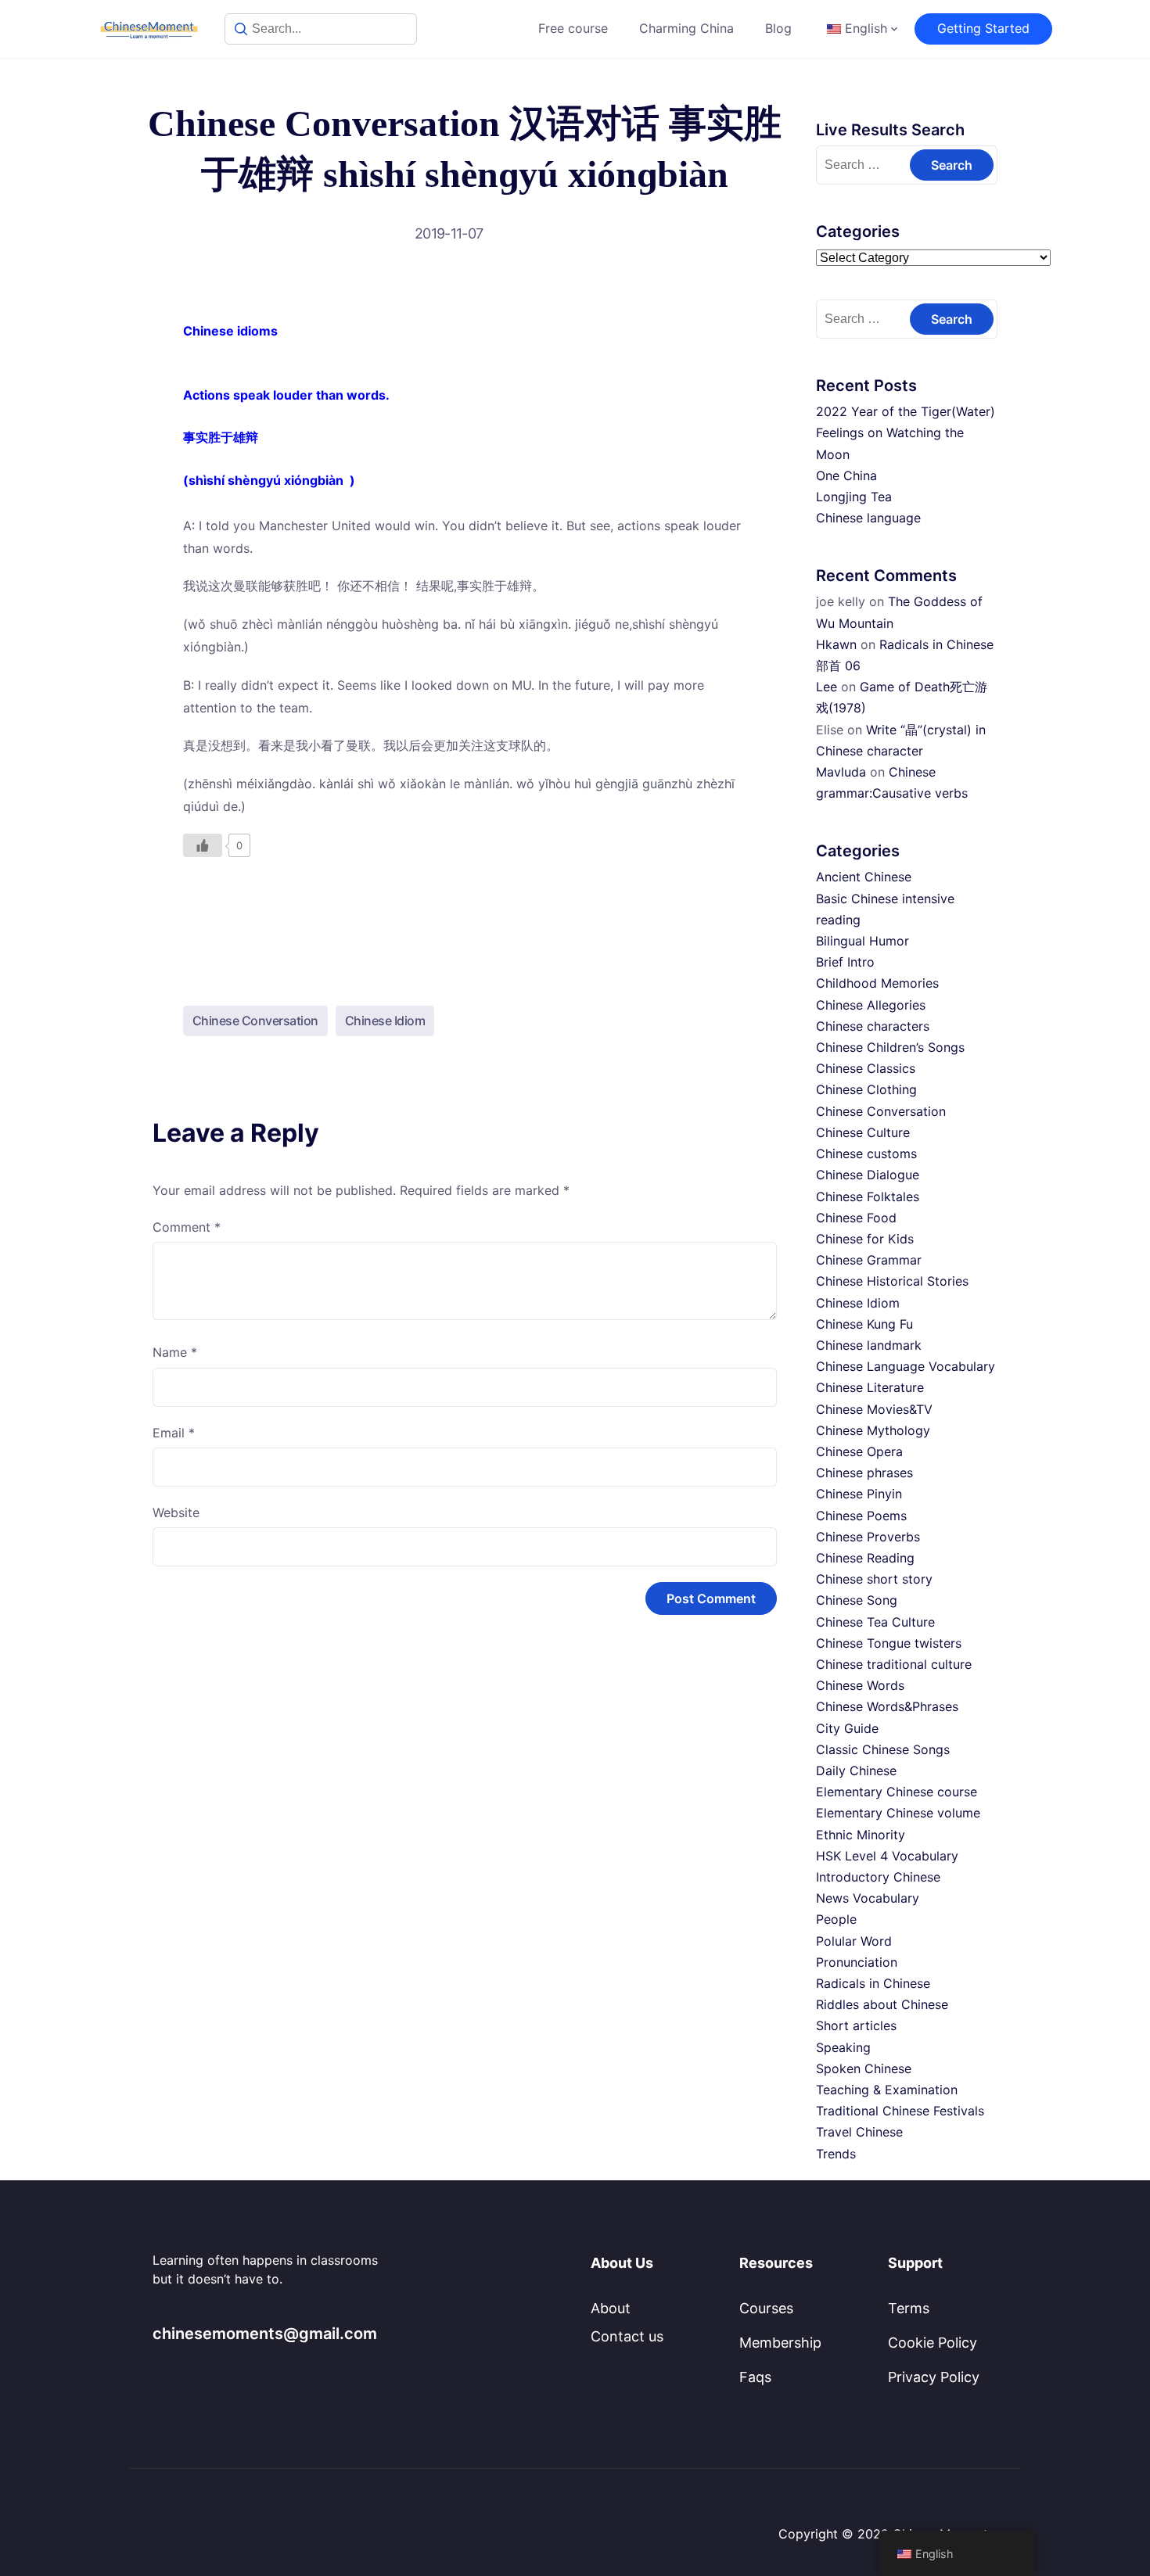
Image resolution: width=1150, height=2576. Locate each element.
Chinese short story (874, 1579)
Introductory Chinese (878, 1877)
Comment (187, 1227)
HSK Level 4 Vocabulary (887, 1856)
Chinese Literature (870, 1387)
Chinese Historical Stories (892, 1281)
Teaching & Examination (887, 2090)
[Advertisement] (465, 918)
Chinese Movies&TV (874, 1409)
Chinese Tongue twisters (889, 1643)
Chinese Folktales (868, 1197)
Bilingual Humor (862, 941)
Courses (766, 2308)
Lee (827, 687)
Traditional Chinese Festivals (900, 2111)
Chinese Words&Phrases (887, 1706)
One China (846, 475)
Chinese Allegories (871, 1005)
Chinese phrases (864, 1473)
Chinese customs (866, 1153)
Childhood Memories (877, 983)
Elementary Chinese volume (898, 1813)
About (611, 2308)
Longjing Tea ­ (856, 497)
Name (175, 1352)
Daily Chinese (856, 1771)
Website (176, 1512)
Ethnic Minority (861, 1835)
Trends (836, 2154)
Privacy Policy (934, 2377)
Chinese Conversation (255, 1021)
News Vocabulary (868, 1898)
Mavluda (841, 772)
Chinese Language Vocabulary (906, 1366)
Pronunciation (857, 1962)
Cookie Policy (933, 2343)
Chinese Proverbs (868, 1537)
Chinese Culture (863, 1132)
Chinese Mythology (873, 1430)
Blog (778, 28)
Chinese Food (856, 1218)
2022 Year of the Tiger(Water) (906, 411)
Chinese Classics (866, 1068)
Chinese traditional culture (894, 1664)
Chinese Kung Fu (864, 1324)
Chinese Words (860, 1685)
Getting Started (983, 28)
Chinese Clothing (866, 1089)
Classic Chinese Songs (883, 1749)
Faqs (755, 2377)
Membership (780, 2343)
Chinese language (868, 518)
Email (174, 1433)
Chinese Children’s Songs (890, 1047)
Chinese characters (873, 1026)
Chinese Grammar (869, 1260)
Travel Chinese (859, 2132)
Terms (909, 2308)
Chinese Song (857, 1600)
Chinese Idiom (385, 1021)
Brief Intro (845, 962)
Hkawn (836, 644)
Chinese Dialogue (868, 1175)
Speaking (843, 2047)
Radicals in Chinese (873, 1983)
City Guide (847, 1728)
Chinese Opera (859, 1451)
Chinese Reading (865, 1558)
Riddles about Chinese (882, 2004)
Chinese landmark (869, 1345)
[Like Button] (203, 845)
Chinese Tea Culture (875, 1622)
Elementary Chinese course (897, 1792)
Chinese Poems (861, 1516)
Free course (573, 28)
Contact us (627, 2336)
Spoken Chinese (864, 2068)
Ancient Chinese (864, 877)
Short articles (856, 2025)
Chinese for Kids (865, 1239)
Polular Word (854, 1941)
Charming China (686, 28)
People (836, 1919)
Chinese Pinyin (859, 1494)
